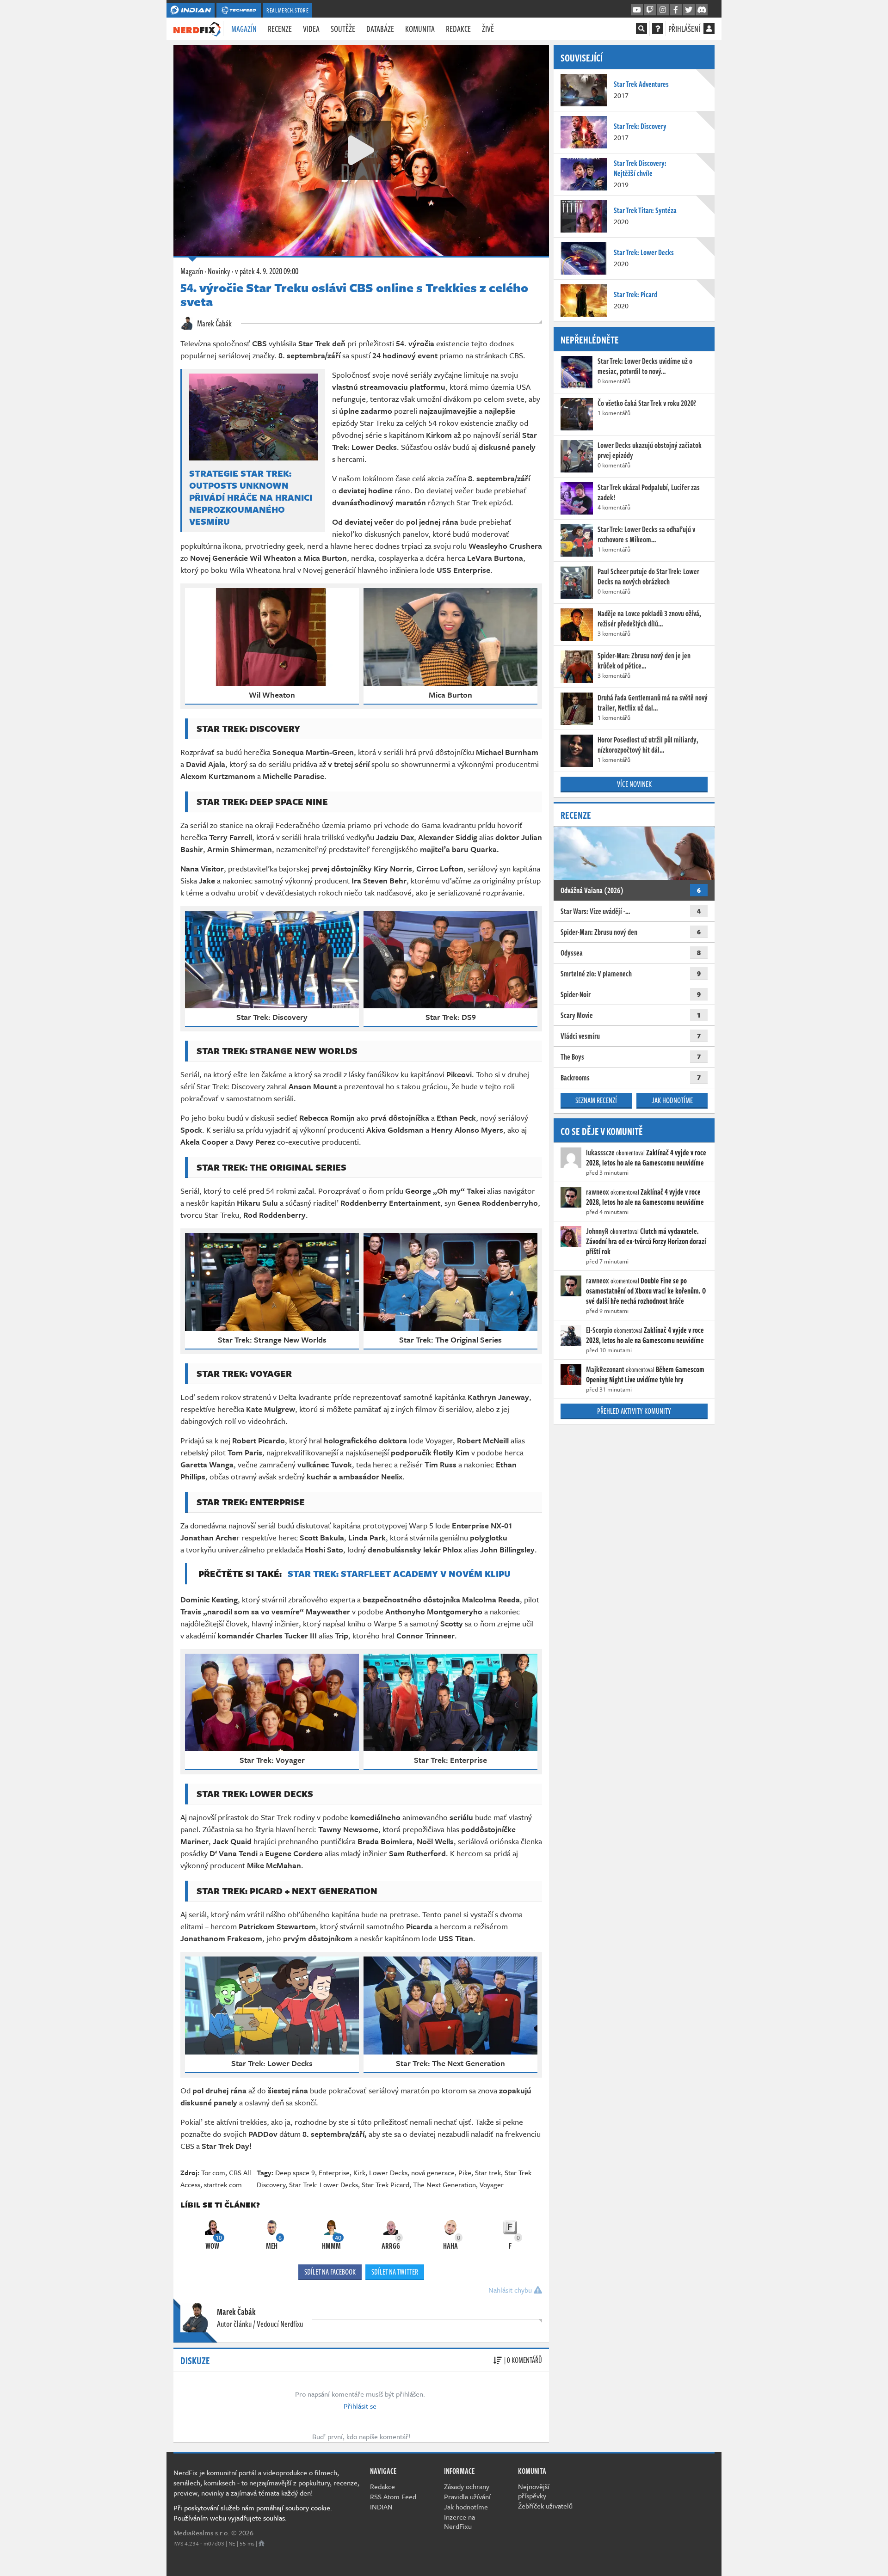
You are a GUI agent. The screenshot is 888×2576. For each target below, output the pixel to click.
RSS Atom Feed (393, 2496)
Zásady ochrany (467, 2486)
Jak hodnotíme (672, 1100)
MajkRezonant (605, 1369)
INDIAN (381, 2507)
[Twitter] (689, 10)
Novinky (219, 271)
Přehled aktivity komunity (634, 1411)
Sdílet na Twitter (395, 2272)
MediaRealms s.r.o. (201, 2533)
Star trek (488, 2172)
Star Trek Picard (385, 2184)
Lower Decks (388, 2172)
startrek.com (223, 2184)
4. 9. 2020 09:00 (267, 271)
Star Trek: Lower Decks (324, 2184)
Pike (465, 2172)
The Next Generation (444, 2184)
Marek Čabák (214, 323)
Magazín (244, 29)
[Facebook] (676, 10)
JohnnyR (597, 1231)
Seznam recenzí (596, 1100)
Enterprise (334, 2172)
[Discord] (702, 10)
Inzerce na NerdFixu (459, 2521)
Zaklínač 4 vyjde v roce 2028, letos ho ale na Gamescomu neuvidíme (646, 1158)
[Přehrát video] (361, 150)
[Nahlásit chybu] (262, 2543)
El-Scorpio (599, 1330)
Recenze (280, 29)
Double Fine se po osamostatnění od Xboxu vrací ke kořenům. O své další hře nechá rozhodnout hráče (646, 1291)
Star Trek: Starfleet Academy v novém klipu (399, 1573)
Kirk (359, 2172)
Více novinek (634, 784)
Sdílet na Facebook (330, 2272)
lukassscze (600, 1153)
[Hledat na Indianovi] (641, 29)
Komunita (420, 29)
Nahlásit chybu (511, 2290)
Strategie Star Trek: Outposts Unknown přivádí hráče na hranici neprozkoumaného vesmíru (251, 497)
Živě (488, 29)
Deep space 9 (295, 2172)
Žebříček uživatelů (545, 2506)
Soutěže (343, 29)
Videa (311, 29)
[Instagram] (663, 10)
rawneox (598, 1192)
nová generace (433, 2172)
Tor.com (213, 2172)
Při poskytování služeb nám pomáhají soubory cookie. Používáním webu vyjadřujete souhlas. (253, 2513)
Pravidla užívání (467, 2496)
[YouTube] (637, 10)
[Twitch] (650, 10)
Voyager (492, 2184)
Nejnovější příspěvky (534, 2491)
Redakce (458, 29)
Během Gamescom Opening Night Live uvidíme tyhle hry (645, 1374)
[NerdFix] (197, 28)
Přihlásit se (360, 2406)
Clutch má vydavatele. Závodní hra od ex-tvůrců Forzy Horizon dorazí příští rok (646, 1241)
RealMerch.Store (287, 10)
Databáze (380, 29)
